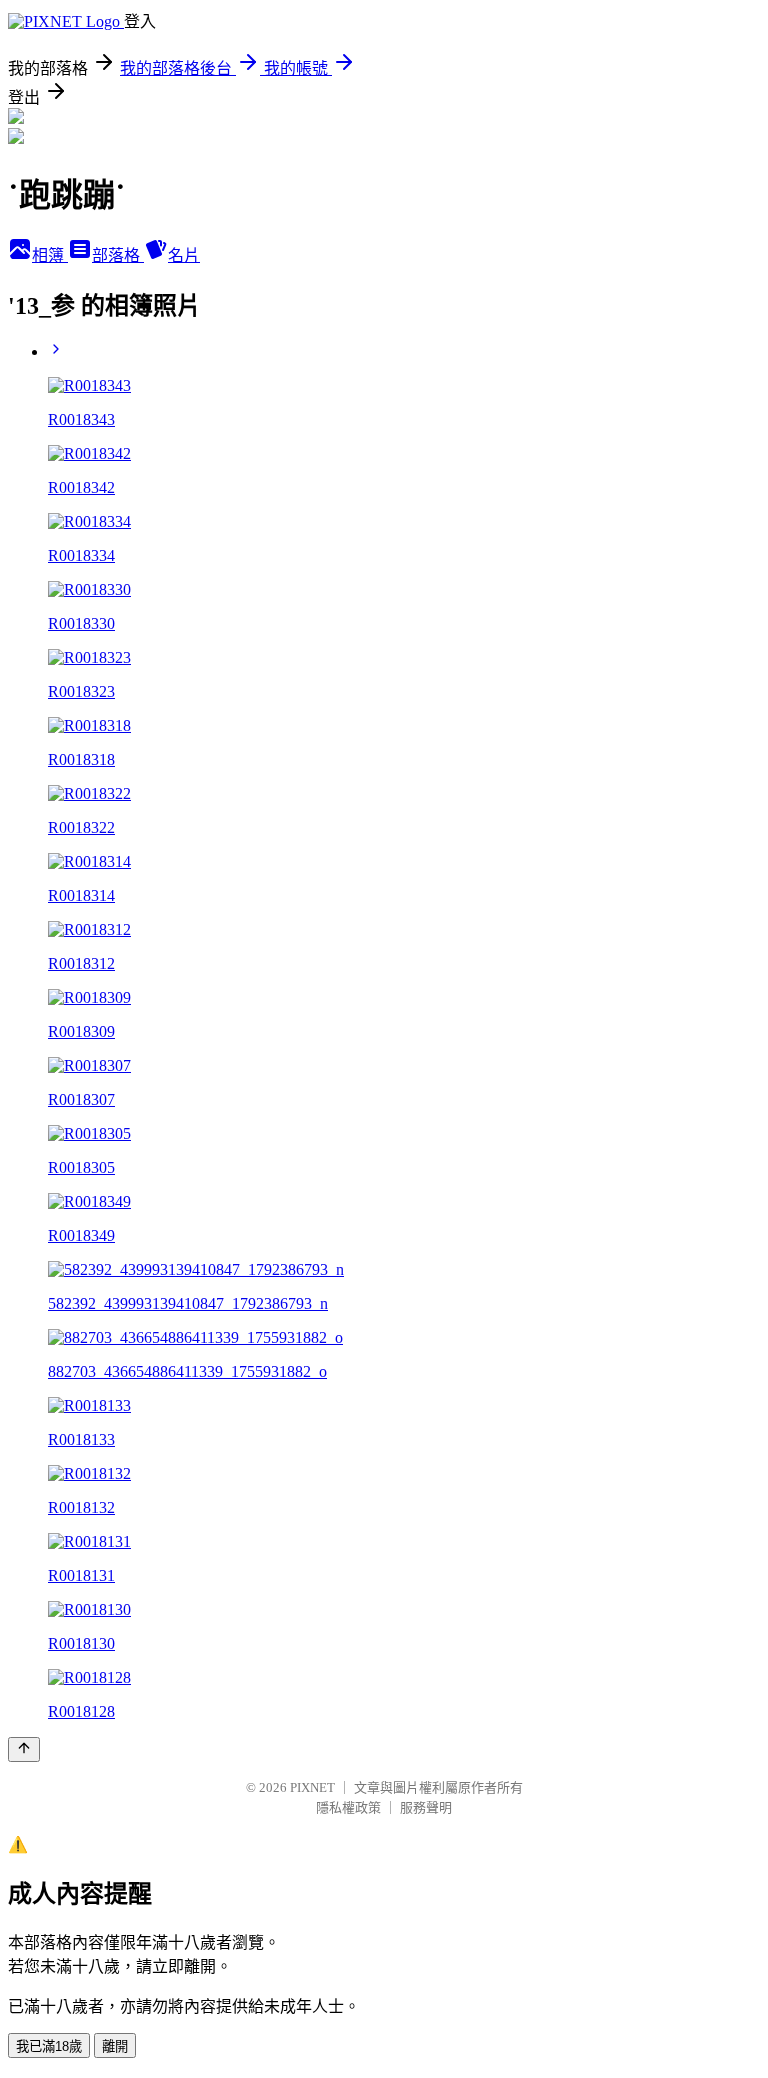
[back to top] (24, 1749)
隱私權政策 (348, 1807)
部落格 (118, 255)
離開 (115, 2046)
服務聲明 (426, 1807)
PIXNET (312, 1787)
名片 (184, 255)
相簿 (50, 255)
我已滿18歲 (49, 2046)
